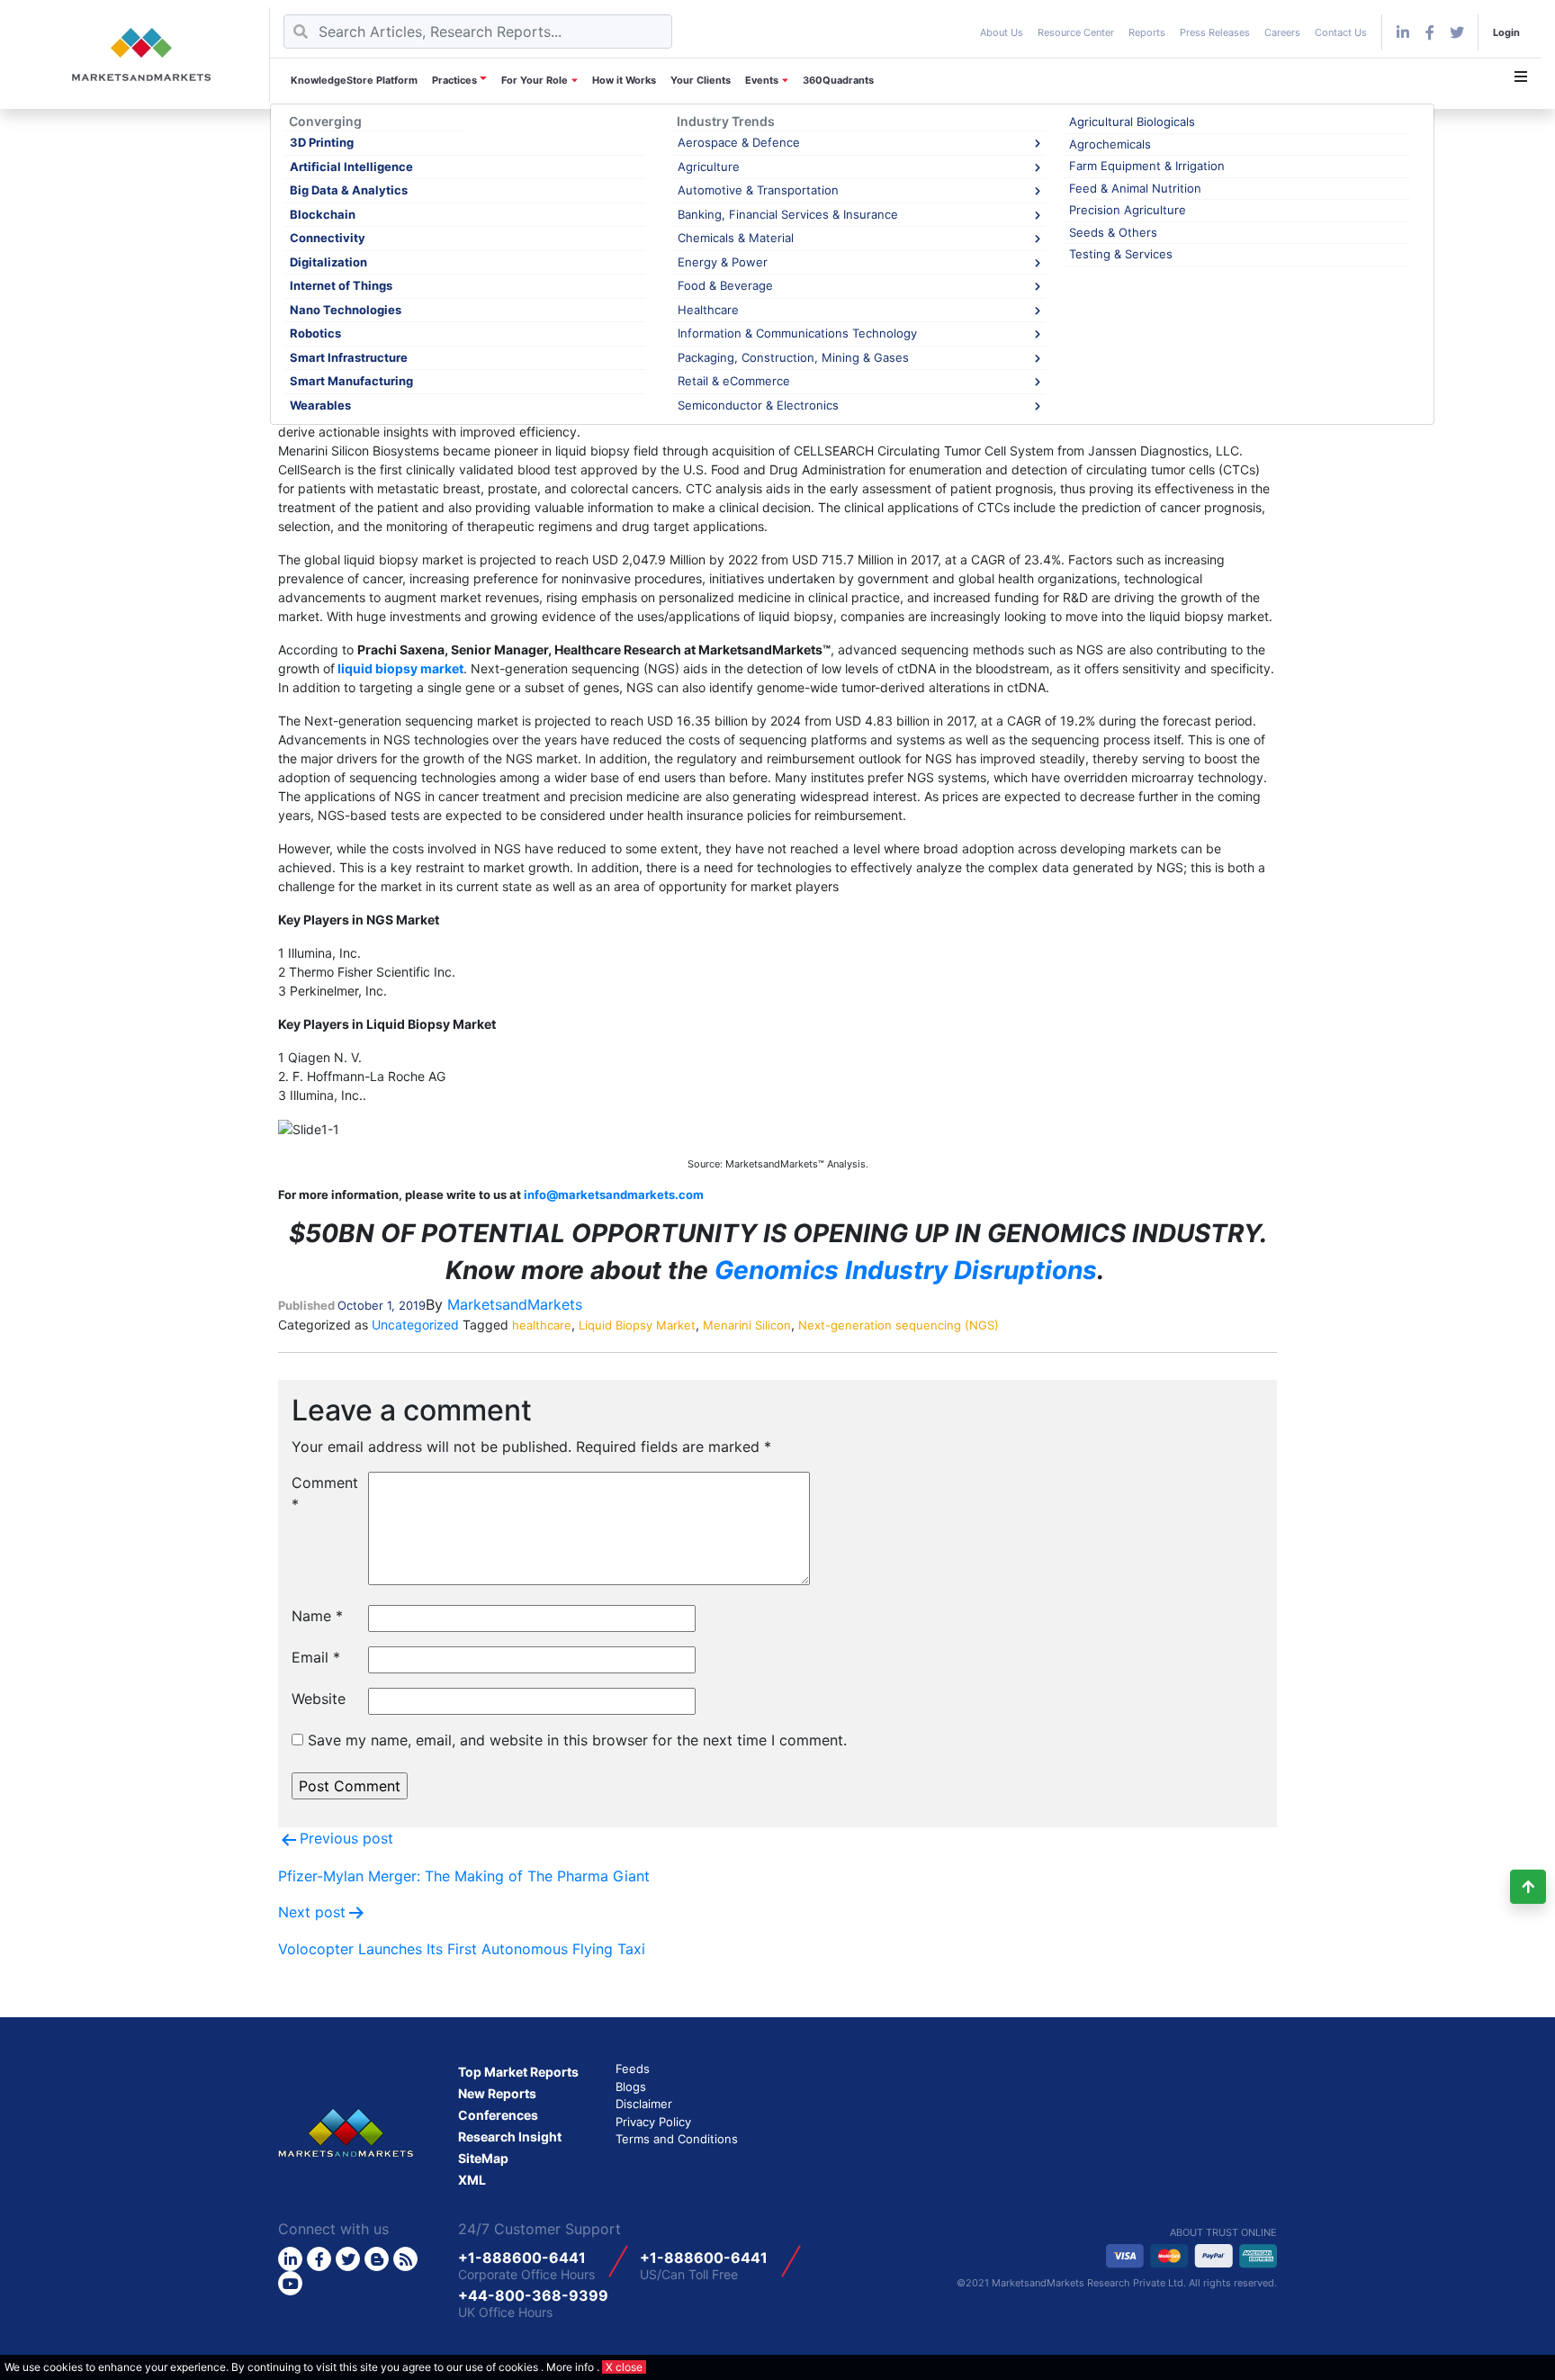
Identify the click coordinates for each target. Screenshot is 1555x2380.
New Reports (497, 2093)
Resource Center (1076, 32)
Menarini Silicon (747, 1325)
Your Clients (701, 80)
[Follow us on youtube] (290, 2283)
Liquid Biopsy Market (637, 1325)
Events (762, 80)
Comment (323, 1493)
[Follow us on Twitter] (348, 2259)
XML (472, 2180)
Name (317, 1616)
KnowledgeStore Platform (354, 80)
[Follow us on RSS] (405, 2259)
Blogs (631, 2087)
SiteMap (483, 2158)
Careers (1282, 32)
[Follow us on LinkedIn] (290, 2259)
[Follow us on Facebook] (1430, 32)
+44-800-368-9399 (533, 2295)
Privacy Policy (653, 2122)
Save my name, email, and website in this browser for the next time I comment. (577, 1740)
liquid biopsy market (400, 668)
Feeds (633, 2069)
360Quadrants (838, 80)
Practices (454, 80)
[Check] (1403, 32)
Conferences (498, 2115)
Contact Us (1341, 32)
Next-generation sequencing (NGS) (899, 1325)
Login (1506, 32)
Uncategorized (415, 1325)
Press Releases (1215, 32)
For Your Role (535, 80)
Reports (1147, 32)
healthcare (542, 1325)
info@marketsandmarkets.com (614, 1195)
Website (319, 1699)
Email (316, 1657)
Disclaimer (644, 2104)
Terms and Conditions (677, 2139)
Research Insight (510, 2137)
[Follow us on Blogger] (377, 2259)
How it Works (624, 80)
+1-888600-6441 (522, 2258)
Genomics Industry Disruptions (906, 1270)
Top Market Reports (518, 2072)
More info (570, 2367)
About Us (1002, 32)
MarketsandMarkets (515, 1304)
